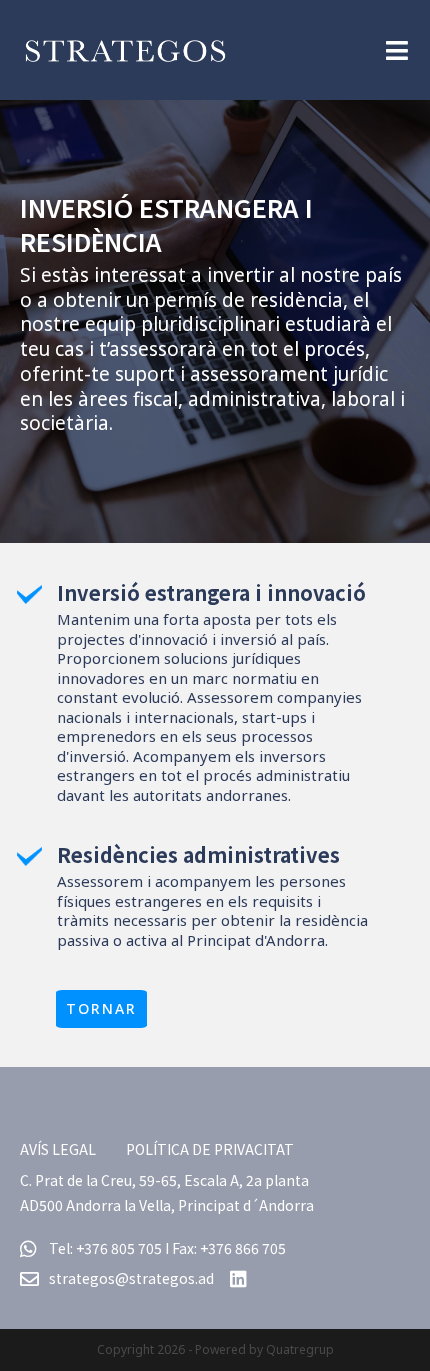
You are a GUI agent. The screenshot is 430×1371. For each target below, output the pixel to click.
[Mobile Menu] (397, 49)
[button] (101, 1009)
